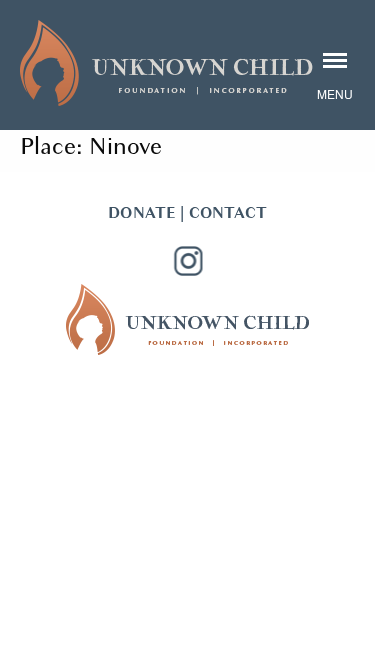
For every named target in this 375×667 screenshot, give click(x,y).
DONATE (142, 213)
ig (188, 261)
